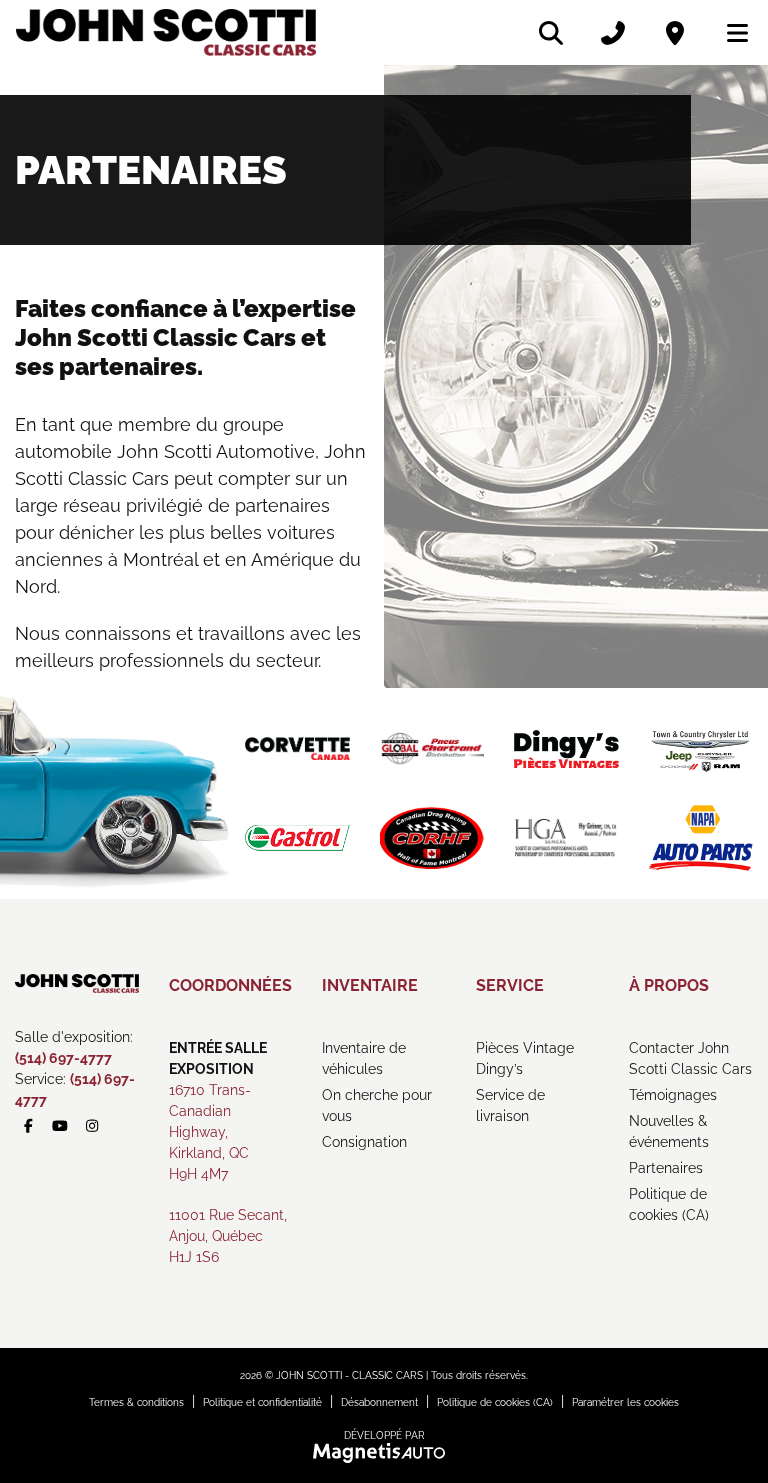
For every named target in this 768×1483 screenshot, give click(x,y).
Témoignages (673, 1095)
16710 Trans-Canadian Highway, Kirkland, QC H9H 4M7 (210, 1132)
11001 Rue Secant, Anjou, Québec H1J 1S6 (228, 1236)
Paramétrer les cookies (625, 1402)
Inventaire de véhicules (364, 1058)
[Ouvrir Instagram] (92, 1126)
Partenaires (666, 1168)
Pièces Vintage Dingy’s (525, 1058)
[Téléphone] (613, 33)
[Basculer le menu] (729, 33)
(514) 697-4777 (63, 1058)
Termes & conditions (136, 1402)
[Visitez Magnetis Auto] (384, 1452)
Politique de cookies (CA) (669, 1204)
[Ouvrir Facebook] (29, 1126)
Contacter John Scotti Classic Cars (690, 1058)
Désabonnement (379, 1402)
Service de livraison (510, 1105)
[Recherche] (551, 33)
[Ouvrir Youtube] (61, 1126)
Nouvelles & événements (669, 1131)
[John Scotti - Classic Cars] (166, 32)
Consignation (364, 1142)
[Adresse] (675, 33)
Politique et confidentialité (262, 1402)
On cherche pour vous (377, 1105)
